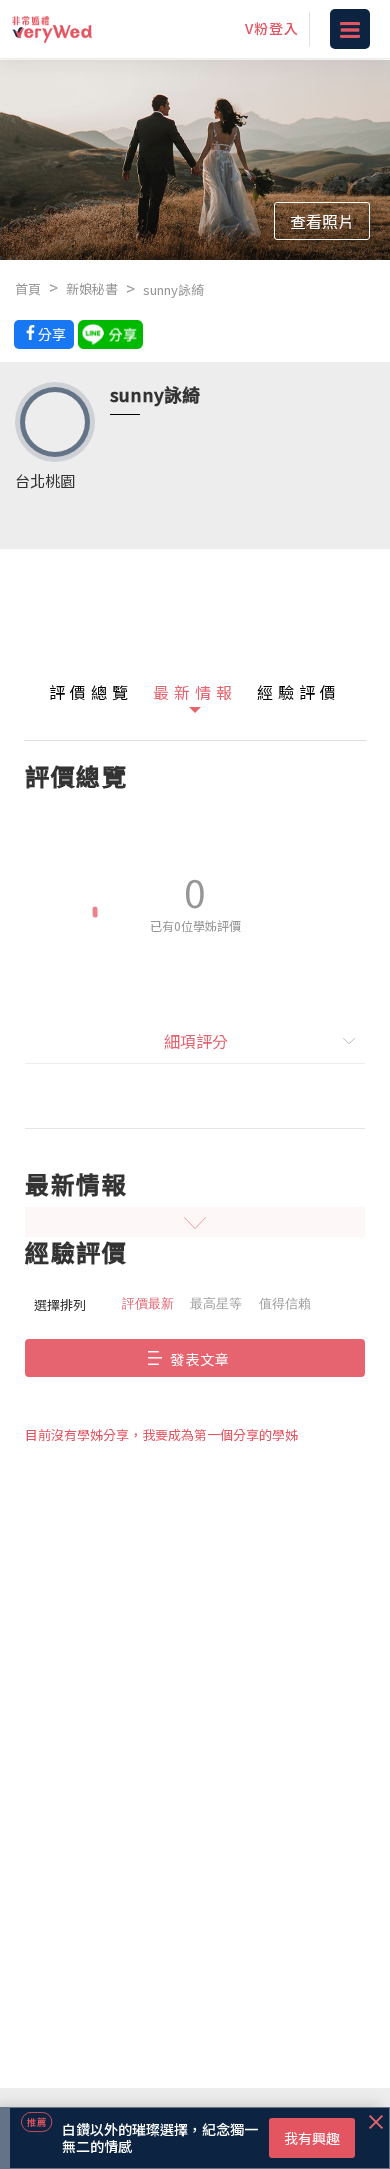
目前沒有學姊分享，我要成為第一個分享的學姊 (161, 1434)
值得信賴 (285, 1303)
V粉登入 (272, 28)
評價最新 (148, 1303)
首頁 (28, 288)
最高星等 (216, 1303)
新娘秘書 (92, 288)
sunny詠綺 (173, 289)
